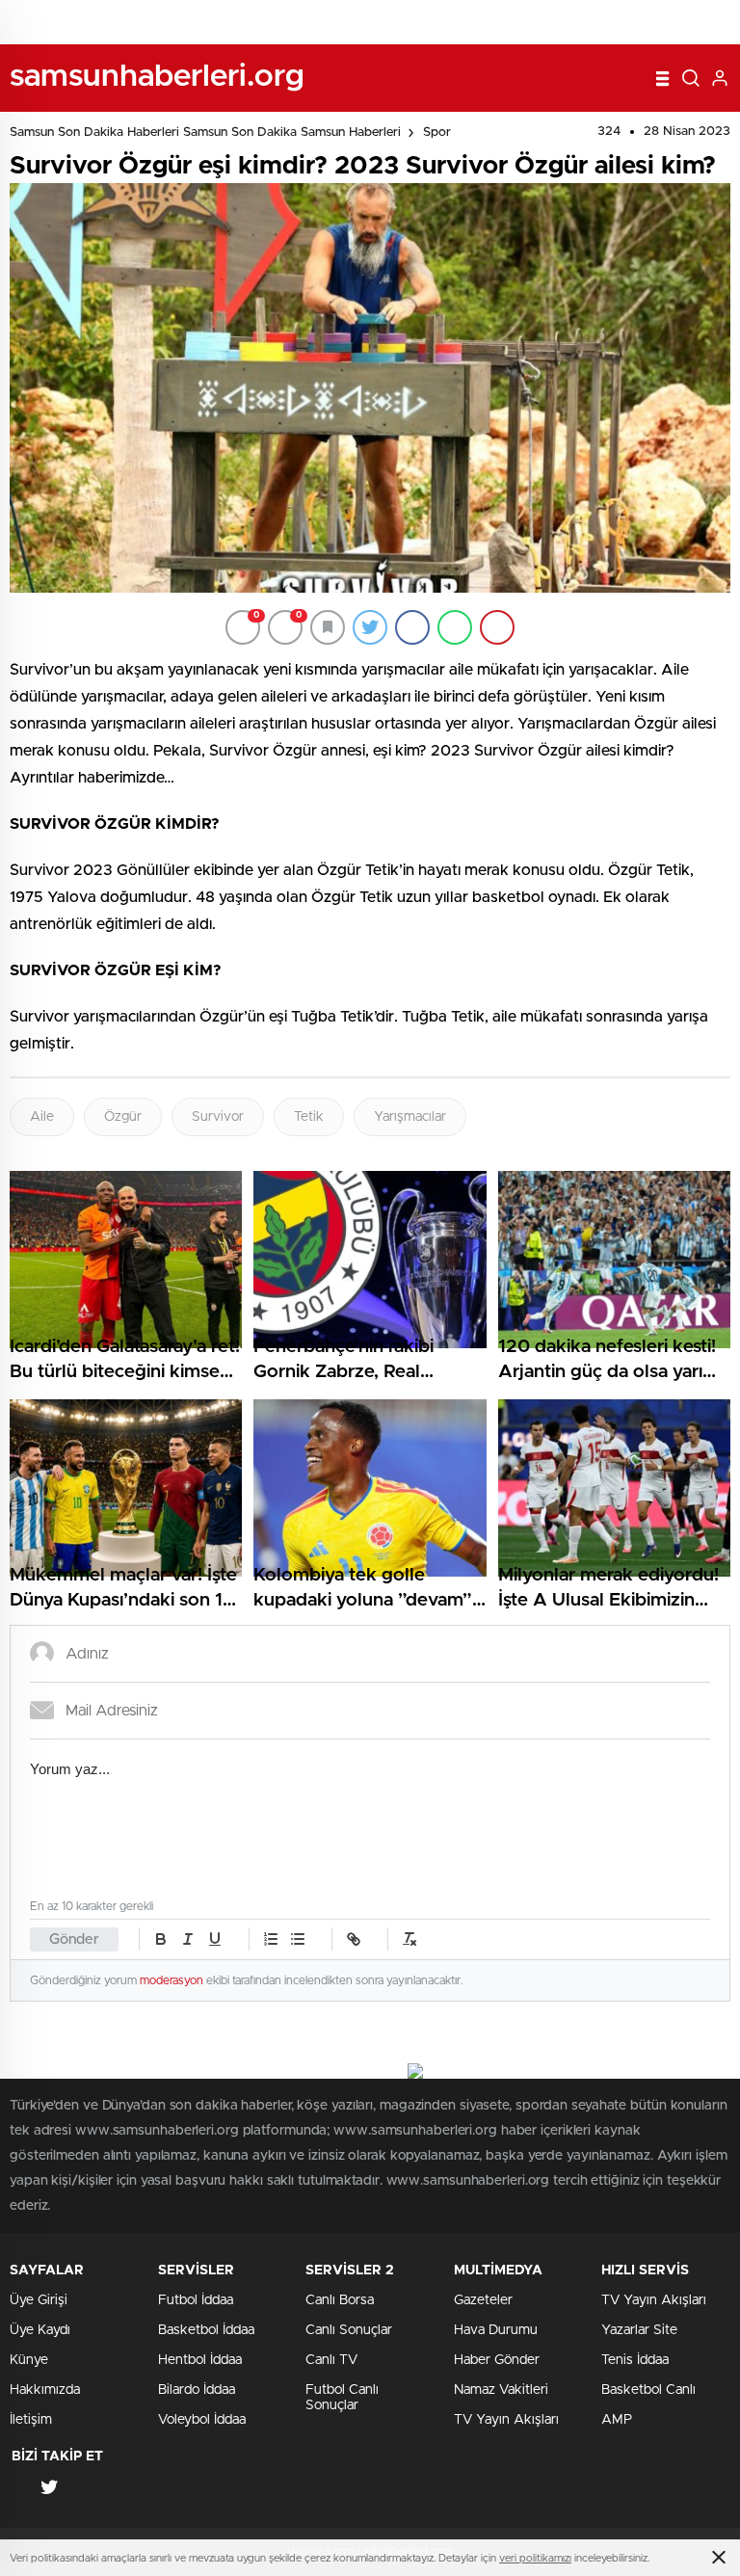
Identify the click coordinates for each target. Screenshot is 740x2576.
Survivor (218, 1117)
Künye (29, 2360)
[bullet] (298, 1939)
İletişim (31, 2420)
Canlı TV (331, 2360)
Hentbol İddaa (200, 2360)
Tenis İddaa (635, 2360)
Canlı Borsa (340, 2300)
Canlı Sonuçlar (349, 2330)
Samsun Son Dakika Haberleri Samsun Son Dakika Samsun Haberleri (205, 133)
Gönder (74, 1939)
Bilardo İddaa (197, 2390)
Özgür (123, 1117)
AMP (617, 2420)
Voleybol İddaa (202, 2420)
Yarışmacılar (410, 1117)
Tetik (309, 1117)
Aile (42, 1117)
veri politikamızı (535, 2558)
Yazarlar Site (639, 2330)
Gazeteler (483, 2300)
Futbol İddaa (196, 2300)
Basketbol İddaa (206, 2330)
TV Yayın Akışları (506, 2420)
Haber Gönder (497, 2360)
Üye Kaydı (40, 2330)
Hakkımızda (45, 2390)
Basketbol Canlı (648, 2390)
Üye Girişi (39, 2300)
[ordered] (271, 1939)
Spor (437, 133)
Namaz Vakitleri (501, 2390)
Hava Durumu (496, 2330)
